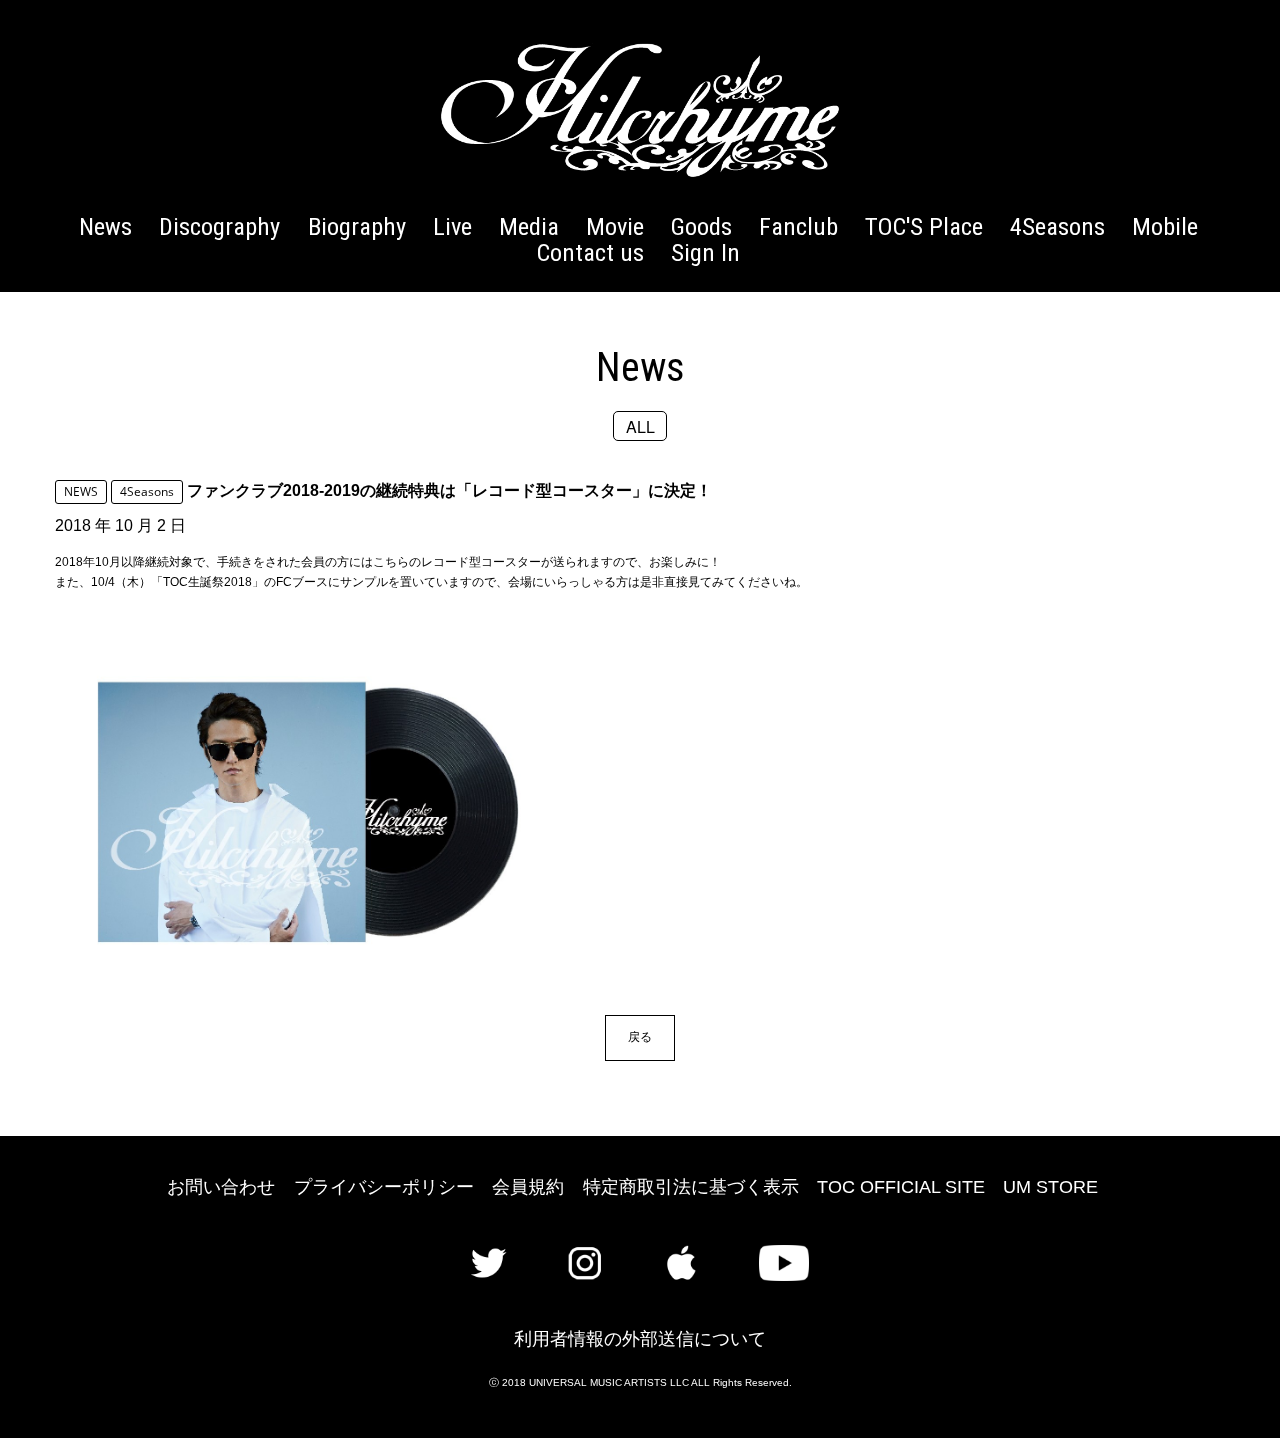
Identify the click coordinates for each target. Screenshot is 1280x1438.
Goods (701, 226)
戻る (640, 1036)
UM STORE (1050, 1187)
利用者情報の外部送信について (640, 1339)
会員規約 (528, 1187)
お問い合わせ (221, 1187)
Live (452, 226)
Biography (357, 226)
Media (529, 226)
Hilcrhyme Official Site (640, 110)
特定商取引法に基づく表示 (691, 1187)
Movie (615, 226)
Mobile (1165, 226)
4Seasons (1057, 226)
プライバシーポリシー (384, 1187)
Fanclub (798, 226)
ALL (640, 425)
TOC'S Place (924, 226)
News (105, 226)
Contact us (590, 252)
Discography (219, 226)
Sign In (705, 252)
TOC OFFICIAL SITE (901, 1187)
